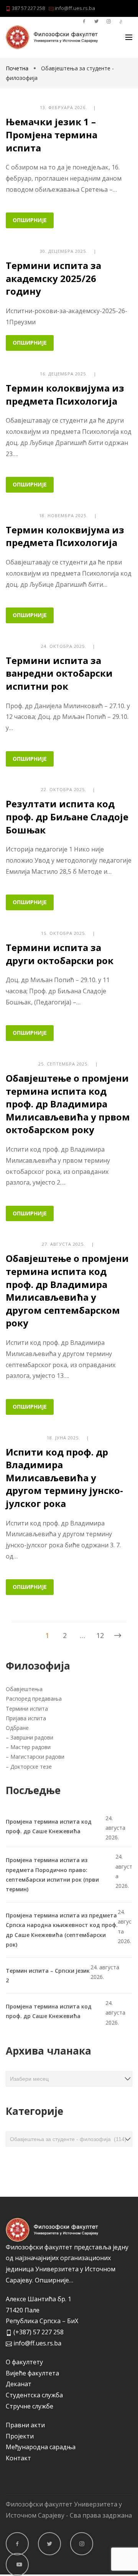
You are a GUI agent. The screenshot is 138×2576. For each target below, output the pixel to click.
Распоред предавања (34, 1699)
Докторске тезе (31, 1767)
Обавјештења (25, 1689)
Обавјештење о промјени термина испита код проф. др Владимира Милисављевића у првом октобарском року (68, 1104)
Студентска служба (34, 2395)
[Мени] (129, 37)
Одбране (17, 1728)
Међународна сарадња (41, 2447)
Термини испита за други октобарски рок (60, 954)
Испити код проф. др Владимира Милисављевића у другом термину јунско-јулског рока (64, 1478)
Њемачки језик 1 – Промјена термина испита (52, 134)
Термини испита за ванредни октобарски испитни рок (59, 673)
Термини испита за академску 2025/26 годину (53, 278)
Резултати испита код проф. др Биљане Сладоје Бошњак (67, 817)
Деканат (19, 2384)
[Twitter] (49, 2544)
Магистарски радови (37, 1757)
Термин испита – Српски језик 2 (48, 1975)
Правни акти (25, 2425)
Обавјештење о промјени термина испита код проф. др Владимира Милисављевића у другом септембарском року (67, 1290)
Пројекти (20, 2436)
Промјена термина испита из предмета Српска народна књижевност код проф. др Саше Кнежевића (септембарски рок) (62, 1930)
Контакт (18, 2458)
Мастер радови (30, 1747)
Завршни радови (32, 1737)
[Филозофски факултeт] (52, 37)
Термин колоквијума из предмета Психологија (65, 394)
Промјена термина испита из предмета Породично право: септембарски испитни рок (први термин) (52, 1875)
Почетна (18, 68)
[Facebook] (17, 2544)
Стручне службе (30, 2406)
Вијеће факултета (32, 2373)
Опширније (30, 220)
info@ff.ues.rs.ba (74, 8)
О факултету (24, 2362)
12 (100, 1635)
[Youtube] (17, 2564)
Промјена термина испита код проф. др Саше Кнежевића (49, 1826)
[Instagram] (82, 2544)
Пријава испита (26, 1718)
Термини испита (28, 1709)
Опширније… (54, 2280)
